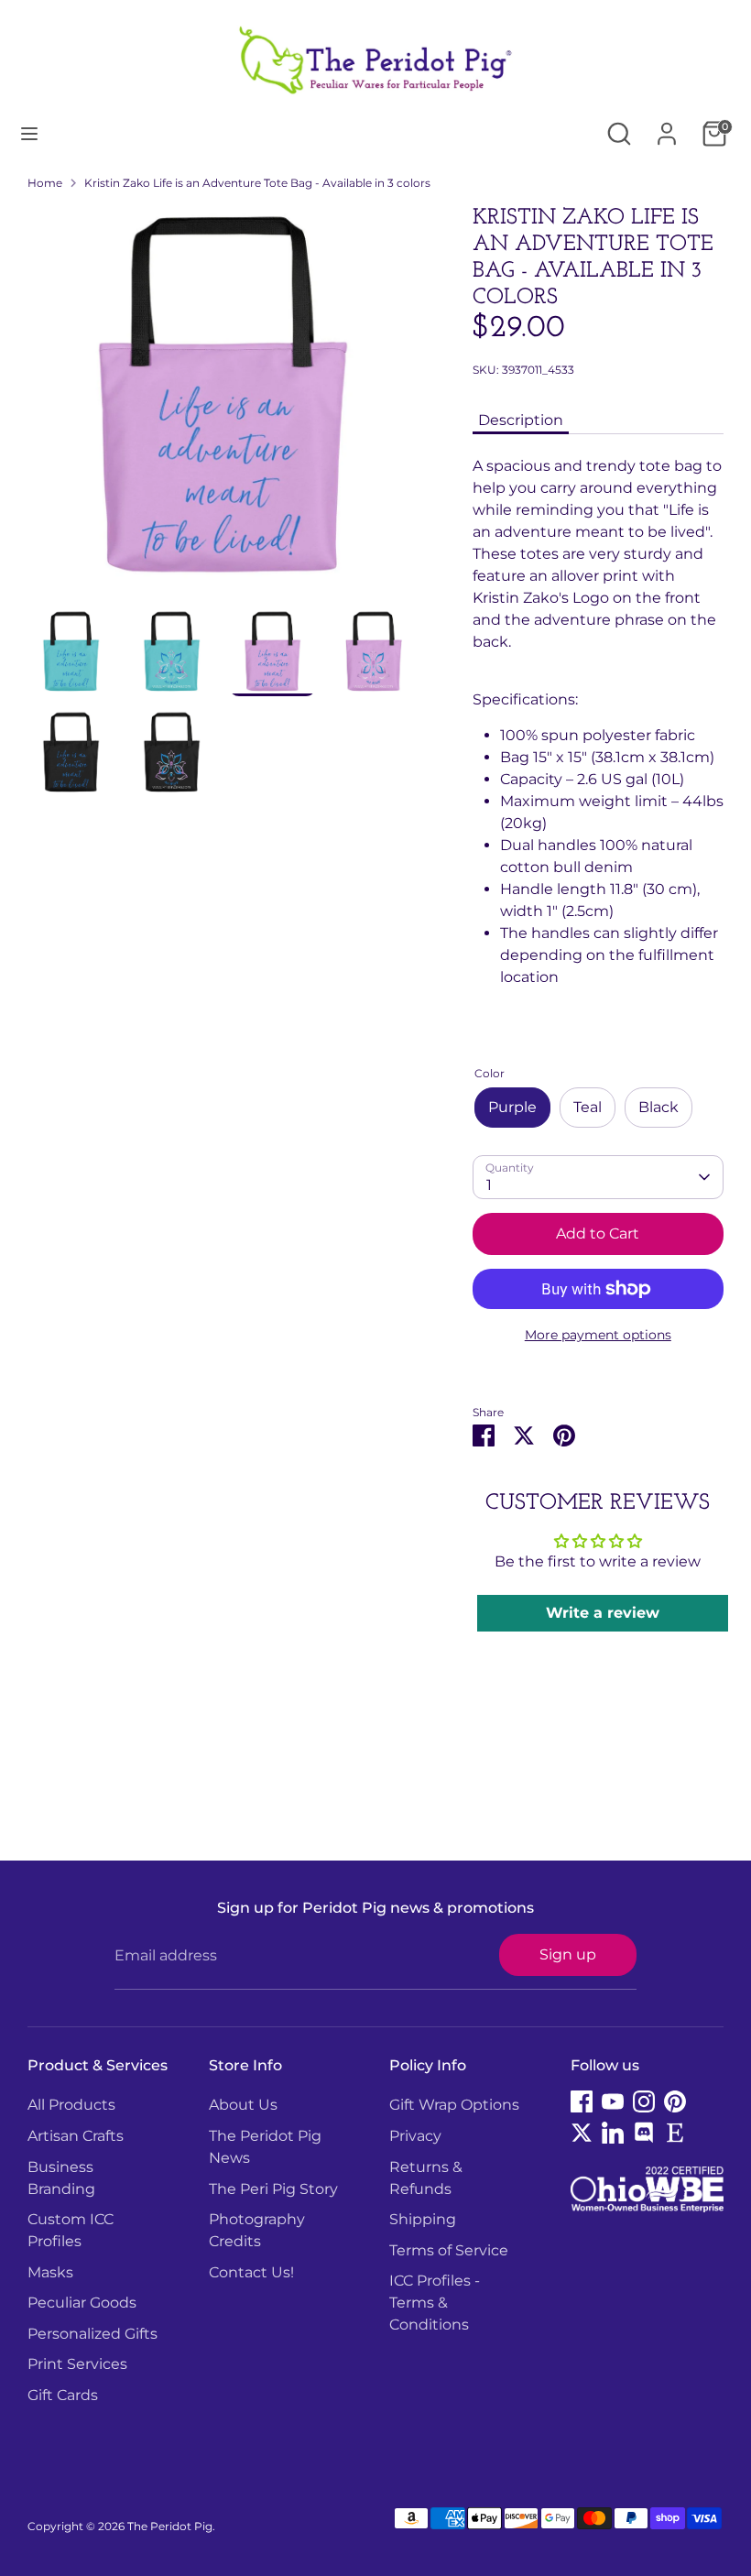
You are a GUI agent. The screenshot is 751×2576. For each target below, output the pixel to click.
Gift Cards (63, 2395)
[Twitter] (582, 2133)
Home (45, 183)
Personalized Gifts (93, 2334)
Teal (588, 1107)
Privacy (415, 2136)
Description (521, 420)
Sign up (568, 1954)
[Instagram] (644, 2101)
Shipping (423, 2219)
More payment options (598, 1335)
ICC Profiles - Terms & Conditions (435, 2303)
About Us (243, 2105)
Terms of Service (449, 2250)
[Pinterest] (675, 2101)
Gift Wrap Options (454, 2105)
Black (658, 1107)
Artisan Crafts (76, 2136)
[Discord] (644, 2133)
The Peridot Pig (170, 2526)
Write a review (603, 1613)
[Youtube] (613, 2101)
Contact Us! (251, 2272)
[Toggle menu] (29, 133)
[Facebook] (582, 2101)
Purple (512, 1107)
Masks (50, 2272)
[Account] (667, 126)
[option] (223, 407)
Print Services (77, 2364)
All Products (71, 2105)
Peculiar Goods (82, 2303)
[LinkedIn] (613, 2133)
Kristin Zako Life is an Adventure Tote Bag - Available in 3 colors (257, 183)
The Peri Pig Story (273, 2189)
